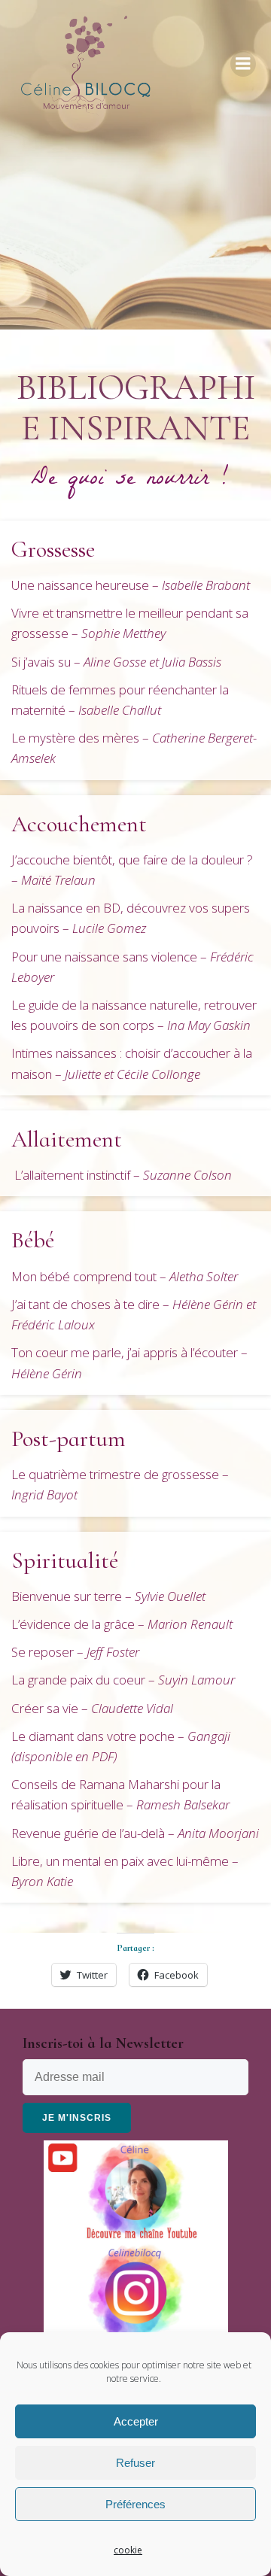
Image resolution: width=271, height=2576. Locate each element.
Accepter (136, 2421)
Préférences (135, 2504)
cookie (128, 2550)
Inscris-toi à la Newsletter (103, 2043)
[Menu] (243, 64)
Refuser (135, 2463)
